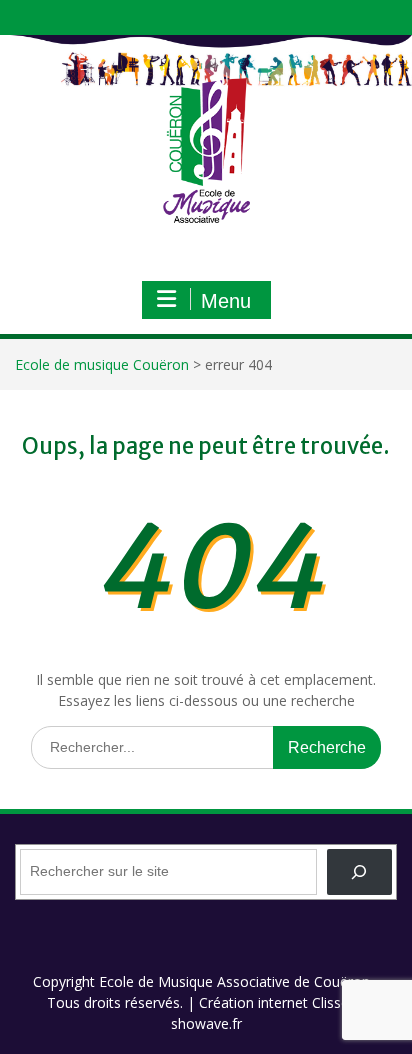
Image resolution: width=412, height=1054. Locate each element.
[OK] (359, 872)
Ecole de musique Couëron (102, 364)
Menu (226, 301)
